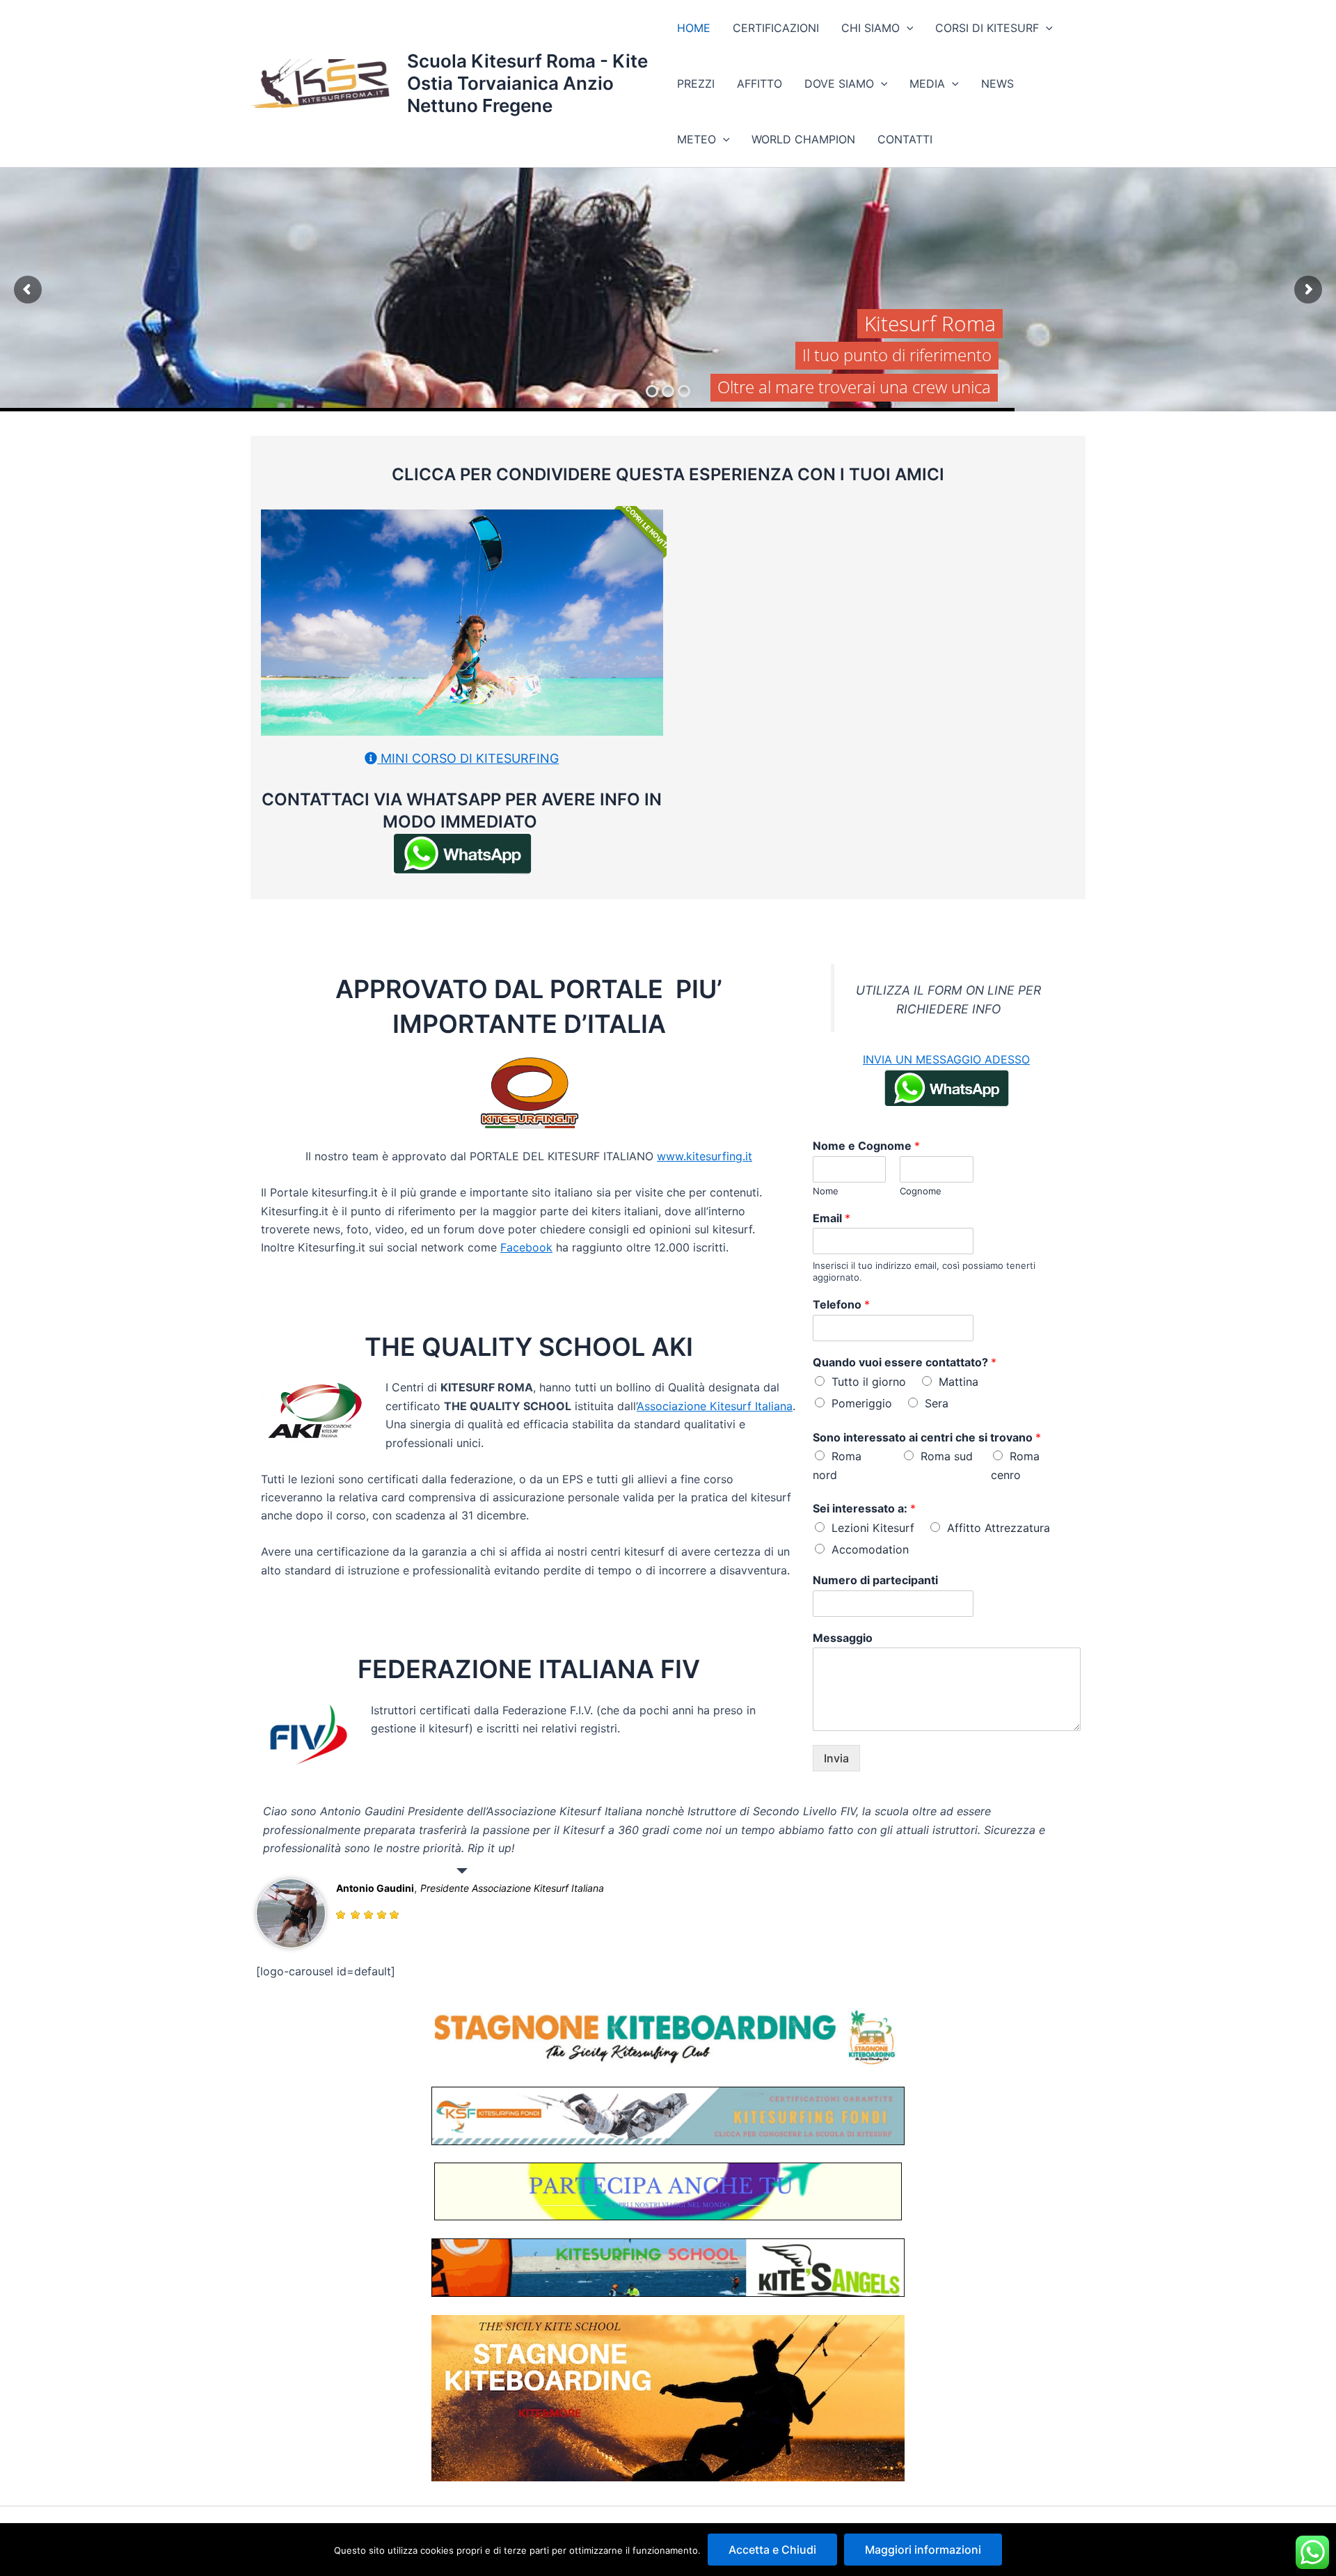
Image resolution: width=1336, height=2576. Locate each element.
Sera (937, 1403)
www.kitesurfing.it (705, 1156)
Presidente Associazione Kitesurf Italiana (512, 1888)
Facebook (526, 1247)
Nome (826, 1191)
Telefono (841, 1304)
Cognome (921, 1191)
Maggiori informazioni (923, 2550)
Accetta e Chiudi (772, 2550)
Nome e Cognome (866, 1146)
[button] (907, 28)
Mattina (959, 1382)
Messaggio (843, 1638)
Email (832, 1218)
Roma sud (947, 1456)
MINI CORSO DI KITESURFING (468, 758)
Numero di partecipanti (875, 1580)
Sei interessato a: (864, 1508)
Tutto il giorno (869, 1382)
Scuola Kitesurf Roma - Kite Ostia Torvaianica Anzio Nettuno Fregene (527, 83)
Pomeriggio (862, 1403)
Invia (836, 1758)
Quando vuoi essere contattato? (905, 1362)
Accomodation (870, 1549)
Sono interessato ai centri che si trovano (927, 1437)
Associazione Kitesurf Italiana (715, 1406)
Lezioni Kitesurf (873, 1528)
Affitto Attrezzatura (999, 1528)
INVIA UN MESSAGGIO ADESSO (946, 1059)
